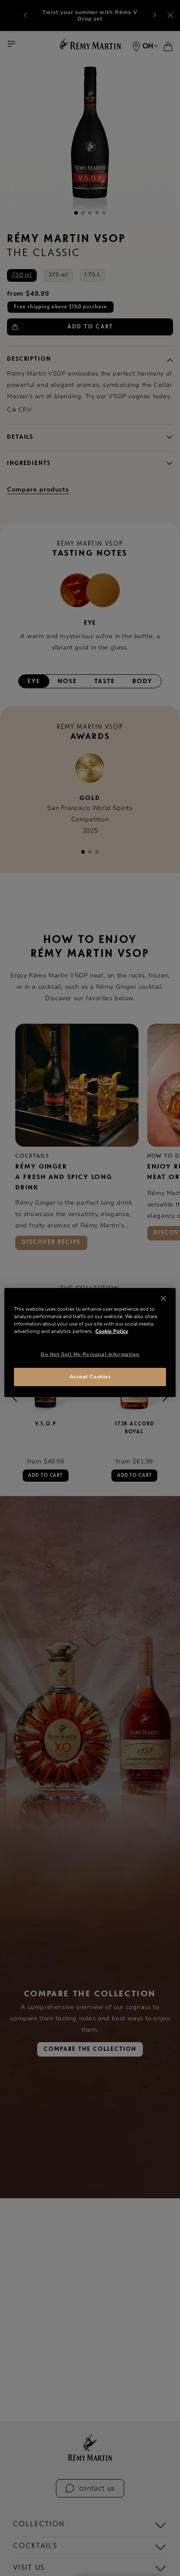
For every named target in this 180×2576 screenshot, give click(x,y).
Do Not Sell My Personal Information (90, 1354)
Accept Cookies (90, 1377)
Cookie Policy (112, 1331)
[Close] (163, 1298)
